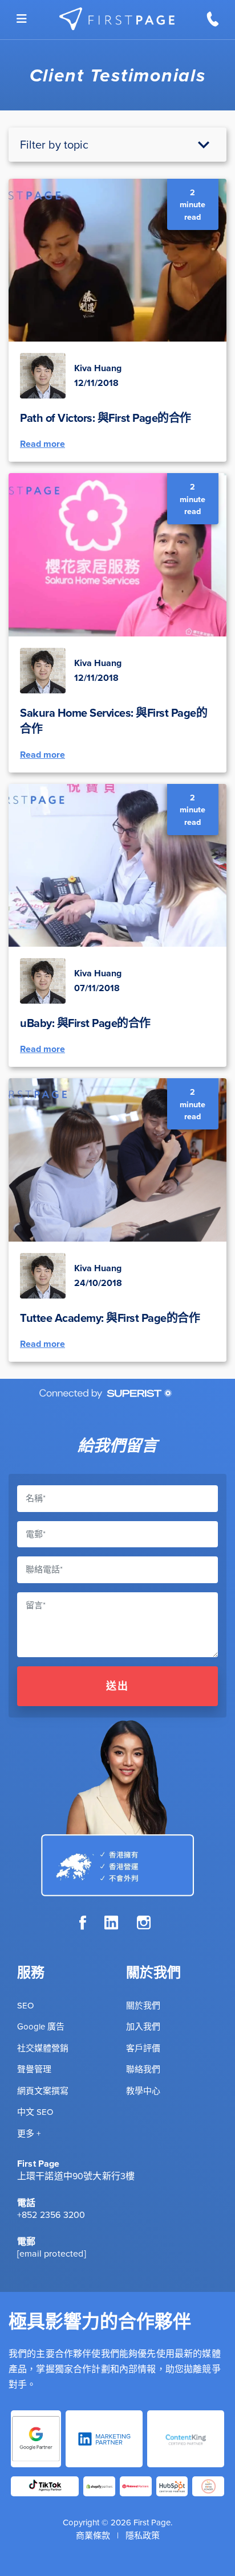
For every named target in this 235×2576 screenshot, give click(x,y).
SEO (25, 2005)
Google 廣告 (41, 2026)
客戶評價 (143, 2048)
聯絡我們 (143, 2069)
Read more (42, 444)
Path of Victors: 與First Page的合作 (106, 418)
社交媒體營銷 (43, 2048)
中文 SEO (35, 2112)
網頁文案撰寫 (43, 2091)
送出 (118, 1686)
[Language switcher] (22, 19)
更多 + (29, 2133)
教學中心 (143, 2091)
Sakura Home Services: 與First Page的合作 (114, 720)
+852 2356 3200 (51, 2215)
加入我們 (143, 2026)
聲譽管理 (34, 2069)
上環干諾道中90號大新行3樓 (76, 2176)
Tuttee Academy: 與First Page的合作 (110, 1318)
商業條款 (93, 2535)
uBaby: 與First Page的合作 (85, 1023)
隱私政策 (143, 2535)
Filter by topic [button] (54, 144)
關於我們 (143, 2005)
